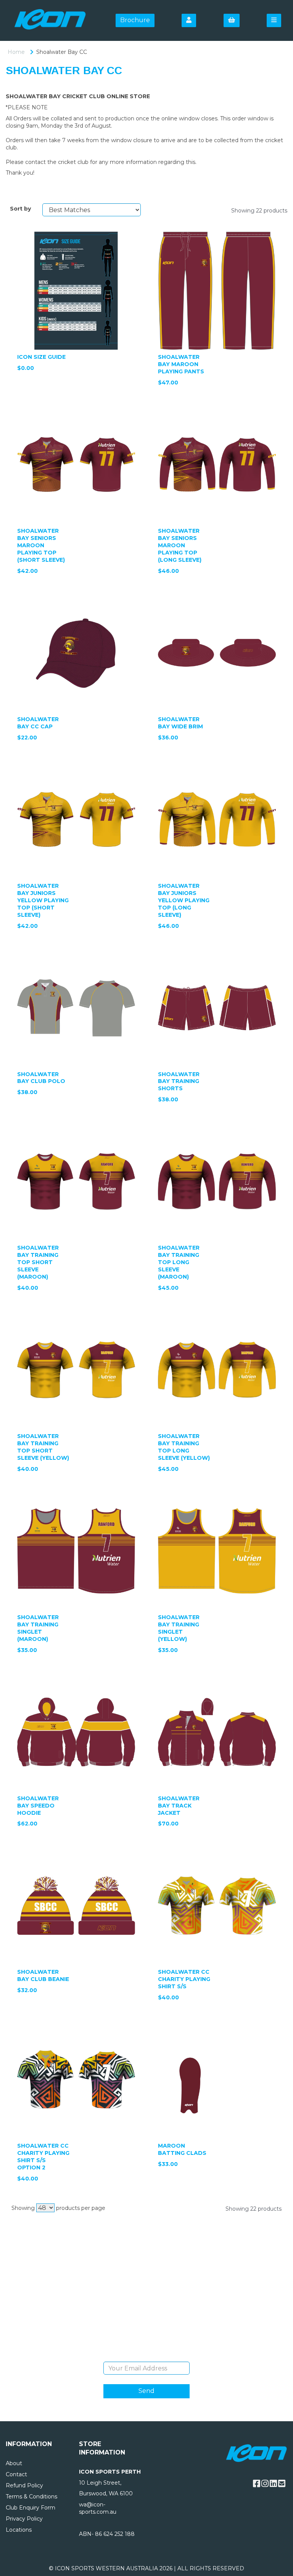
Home (16, 52)
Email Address (147, 2356)
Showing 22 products (259, 211)
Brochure (135, 20)
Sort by (20, 209)
